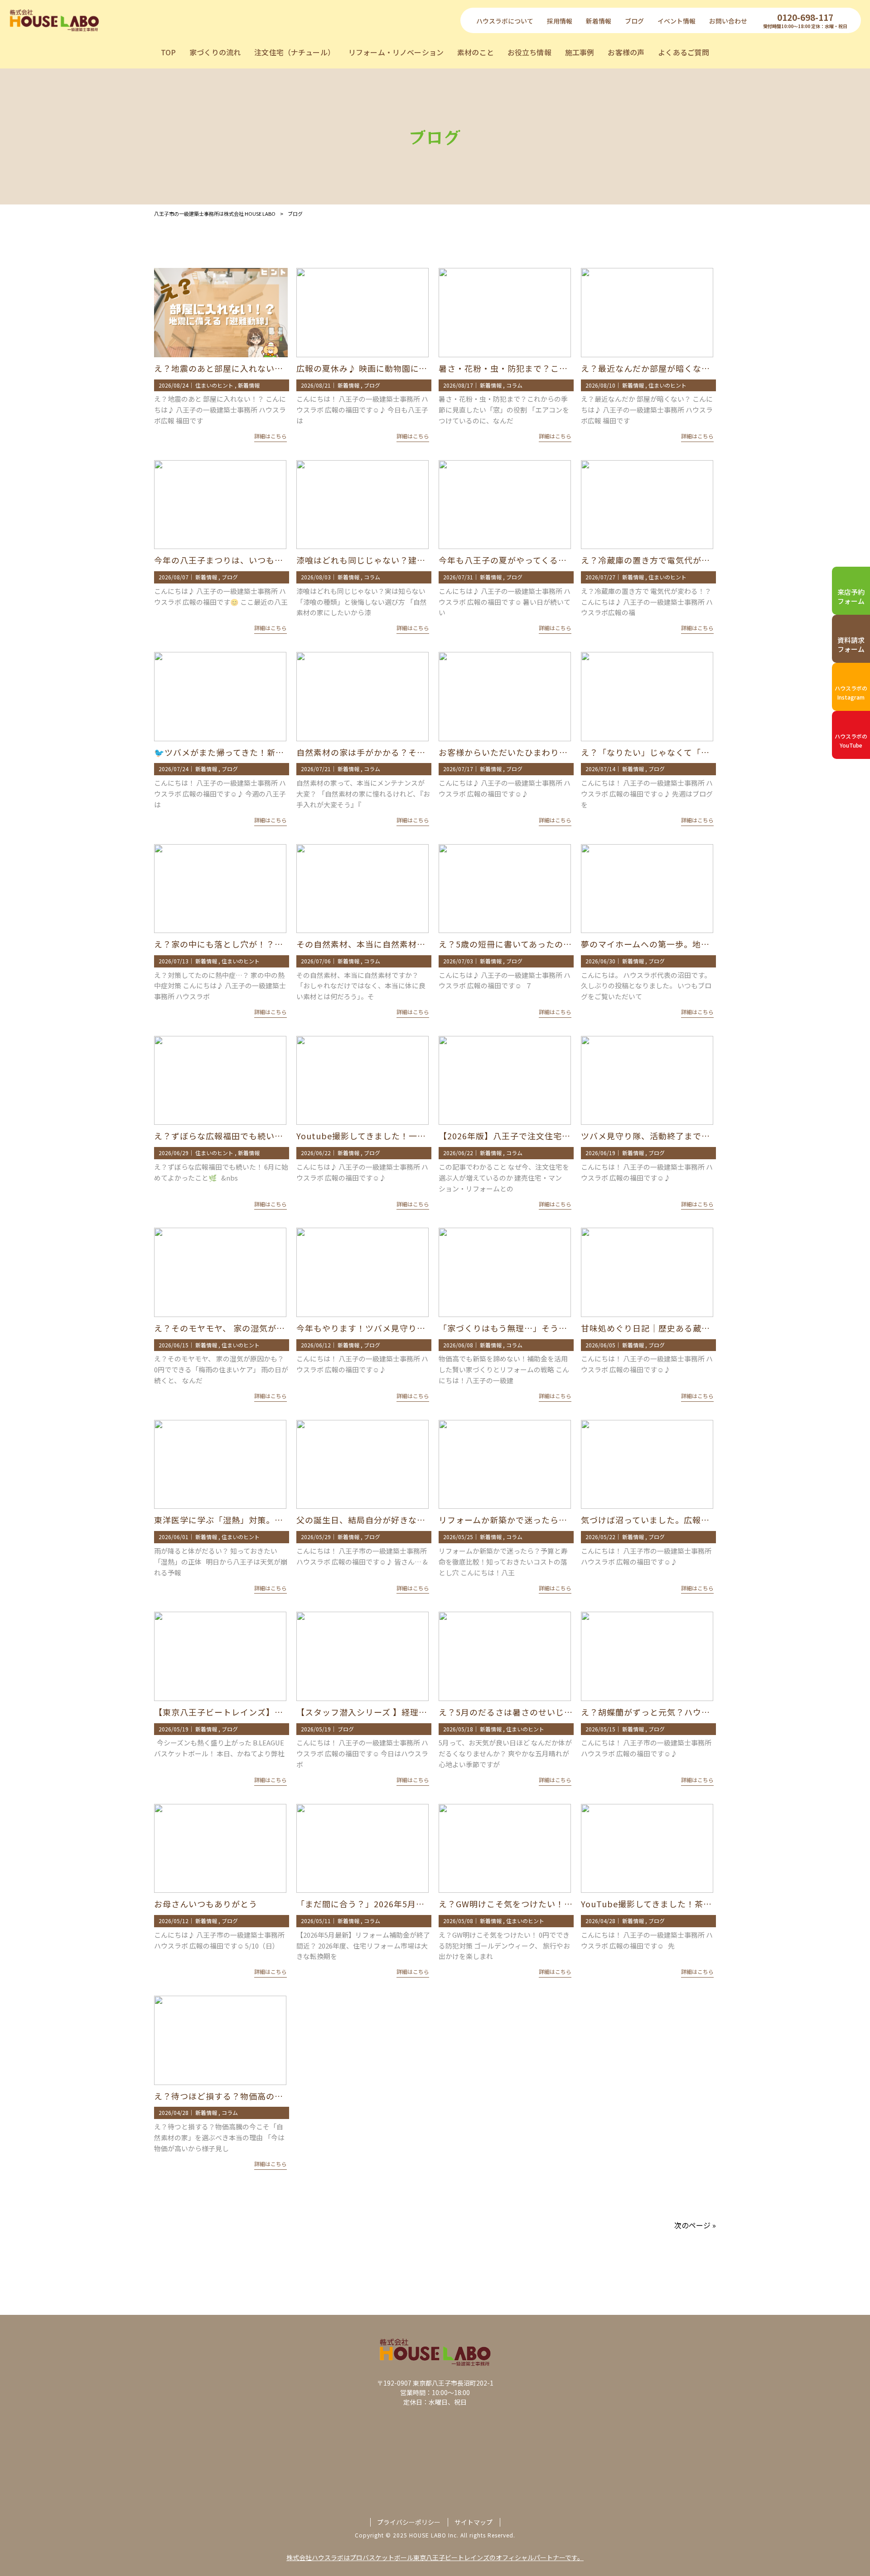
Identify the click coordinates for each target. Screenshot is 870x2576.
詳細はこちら (271, 436)
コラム (514, 385)
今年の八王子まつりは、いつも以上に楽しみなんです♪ (261, 560)
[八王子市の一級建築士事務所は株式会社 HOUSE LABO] (54, 20)
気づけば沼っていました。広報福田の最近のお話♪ (680, 1520)
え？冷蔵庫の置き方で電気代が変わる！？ (663, 560)
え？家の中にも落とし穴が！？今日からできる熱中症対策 (266, 944)
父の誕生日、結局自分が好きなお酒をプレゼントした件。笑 (413, 1520)
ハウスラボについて (505, 21)
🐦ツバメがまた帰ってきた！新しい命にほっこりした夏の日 (271, 752)
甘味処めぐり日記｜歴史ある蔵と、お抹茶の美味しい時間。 (697, 1328)
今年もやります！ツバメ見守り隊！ (365, 1328)
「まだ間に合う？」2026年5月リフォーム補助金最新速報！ (412, 1904)
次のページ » (695, 2225)
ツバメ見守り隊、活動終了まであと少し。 (663, 1136)
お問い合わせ (728, 21)
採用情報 (560, 21)
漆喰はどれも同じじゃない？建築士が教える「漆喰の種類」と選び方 (430, 560)
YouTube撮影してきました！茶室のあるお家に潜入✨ (686, 1904)
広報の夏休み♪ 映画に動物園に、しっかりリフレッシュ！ (409, 368)
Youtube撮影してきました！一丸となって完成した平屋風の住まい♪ (430, 1136)
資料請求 (851, 644)
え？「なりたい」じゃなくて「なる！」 (658, 752)
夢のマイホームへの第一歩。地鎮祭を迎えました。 (680, 944)
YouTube (851, 741)
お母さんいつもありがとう (206, 1904)
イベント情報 (677, 21)
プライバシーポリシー (409, 2522)
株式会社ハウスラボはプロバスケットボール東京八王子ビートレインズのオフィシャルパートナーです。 (435, 2557)
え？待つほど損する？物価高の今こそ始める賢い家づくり (266, 2096)
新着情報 (599, 21)
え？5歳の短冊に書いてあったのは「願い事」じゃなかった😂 (558, 944)
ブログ (634, 21)
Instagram (851, 693)
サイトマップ (474, 2522)
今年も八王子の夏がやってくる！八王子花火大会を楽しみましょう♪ (572, 560)
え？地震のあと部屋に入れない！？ (223, 368)
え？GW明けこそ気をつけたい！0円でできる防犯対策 (543, 1904)
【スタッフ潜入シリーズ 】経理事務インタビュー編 (396, 1712)
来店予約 (851, 596)
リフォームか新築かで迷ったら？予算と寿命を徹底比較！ (550, 1520)
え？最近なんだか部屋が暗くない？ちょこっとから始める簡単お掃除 (714, 368)
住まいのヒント (214, 385)
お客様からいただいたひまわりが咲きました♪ (529, 752)
